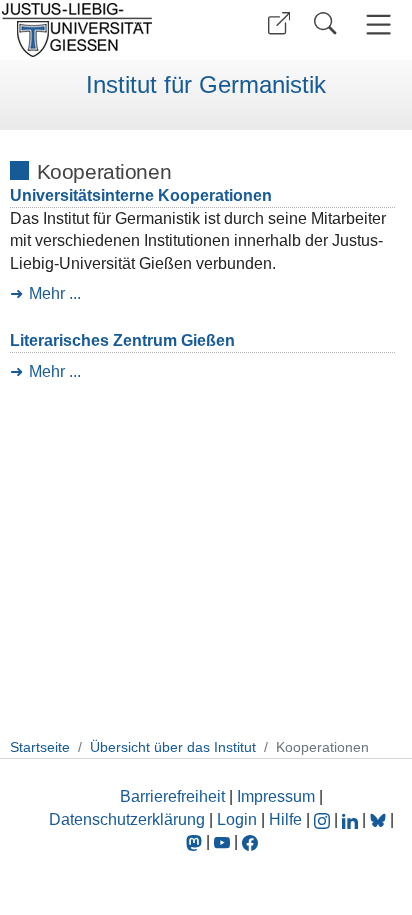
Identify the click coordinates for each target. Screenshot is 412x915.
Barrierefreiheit (172, 796)
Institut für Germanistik (206, 85)
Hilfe (285, 819)
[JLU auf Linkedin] (352, 819)
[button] (279, 23)
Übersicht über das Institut (173, 747)
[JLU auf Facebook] (250, 841)
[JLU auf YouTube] (222, 841)
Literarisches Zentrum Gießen (122, 340)
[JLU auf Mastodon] (196, 841)
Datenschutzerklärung (127, 819)
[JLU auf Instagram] (324, 819)
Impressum (276, 796)
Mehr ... (55, 293)
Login (239, 819)
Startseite (40, 747)
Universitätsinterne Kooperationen (141, 195)
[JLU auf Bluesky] (380, 819)
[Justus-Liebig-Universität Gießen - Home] (100, 30)
